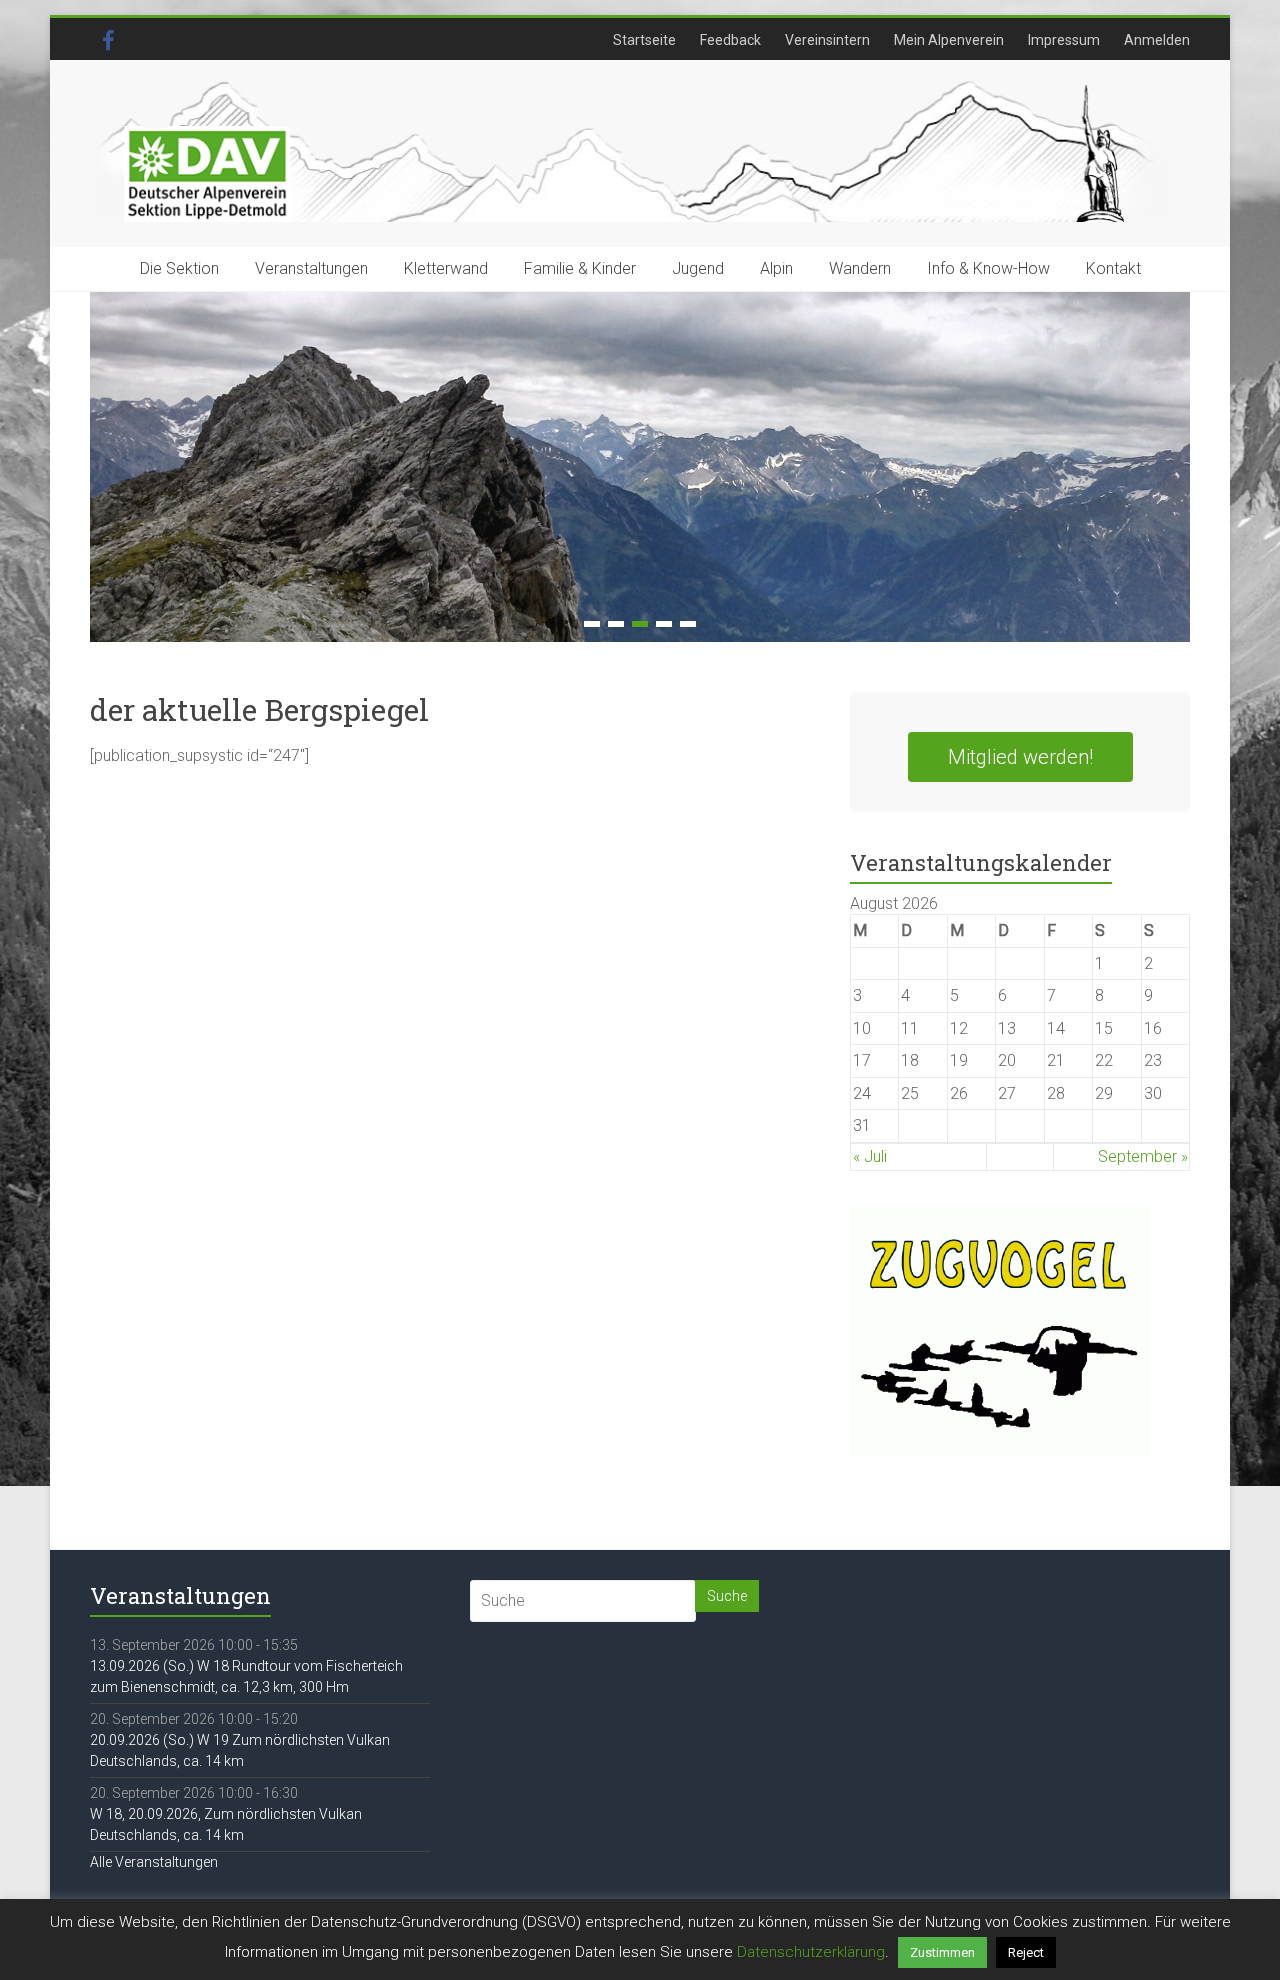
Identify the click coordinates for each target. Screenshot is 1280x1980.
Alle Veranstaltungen (154, 1862)
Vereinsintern (827, 40)
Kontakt (1113, 268)
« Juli (870, 1156)
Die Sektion (179, 268)
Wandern (860, 268)
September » (1143, 1156)
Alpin (776, 268)
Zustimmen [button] (942, 1952)
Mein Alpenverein (949, 40)
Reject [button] (1026, 1952)
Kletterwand (446, 268)
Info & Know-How (988, 268)
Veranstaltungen (311, 268)
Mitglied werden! (1020, 757)
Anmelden (1157, 40)
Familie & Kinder (580, 268)
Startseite (644, 40)
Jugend (698, 268)
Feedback (730, 40)
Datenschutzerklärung (811, 1952)
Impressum (1064, 40)
